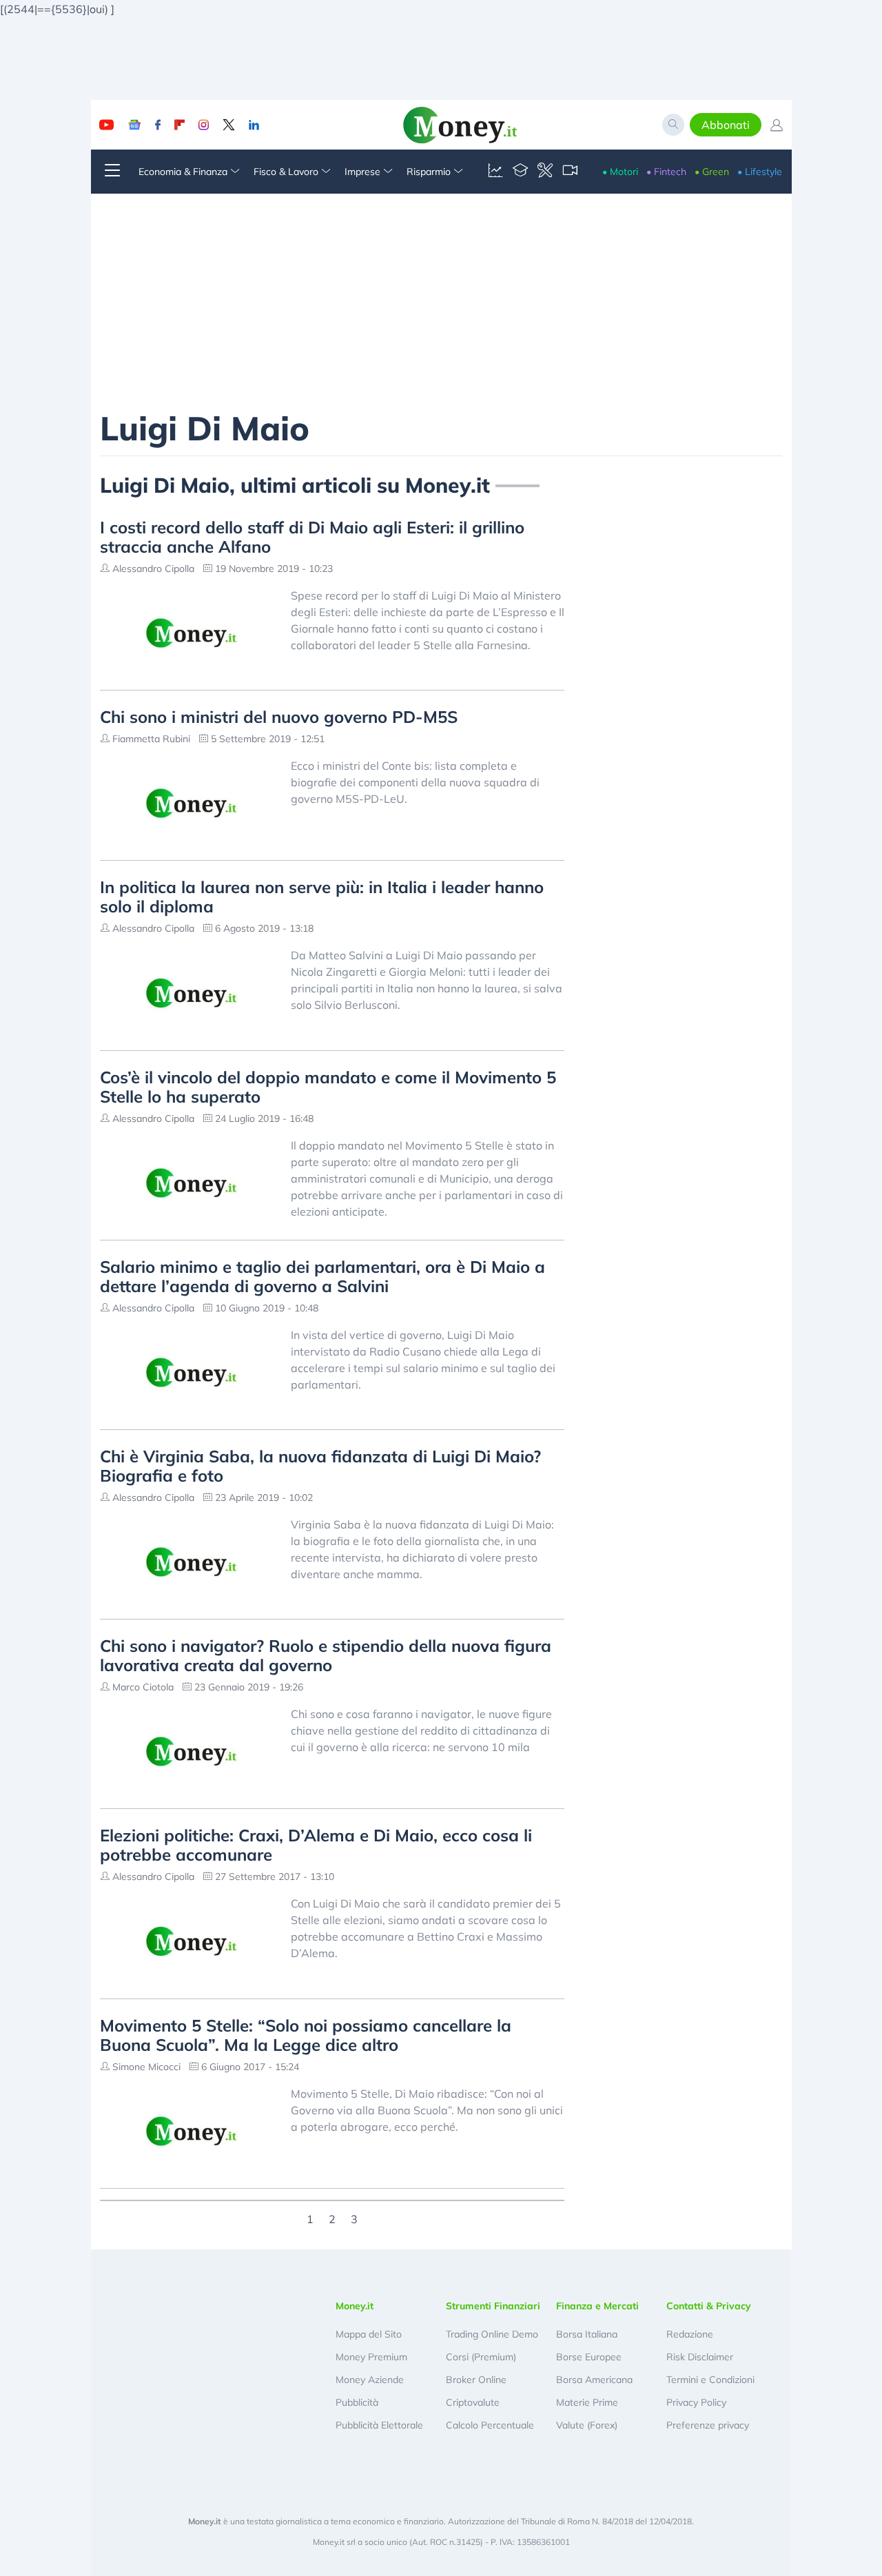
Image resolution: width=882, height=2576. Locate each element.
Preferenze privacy (708, 2425)
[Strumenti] (545, 172)
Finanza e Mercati (597, 2306)
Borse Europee (589, 2357)
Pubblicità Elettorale (379, 2425)
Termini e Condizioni (710, 2380)
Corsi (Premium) (481, 2357)
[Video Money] (570, 172)
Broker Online (476, 2380)
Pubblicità (357, 2402)
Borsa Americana (594, 2380)
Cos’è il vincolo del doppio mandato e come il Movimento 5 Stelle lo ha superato (328, 1087)
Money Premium (371, 2357)
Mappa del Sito (369, 2334)
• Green (712, 172)
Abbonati (726, 125)
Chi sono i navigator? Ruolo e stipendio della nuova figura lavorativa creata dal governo (326, 1655)
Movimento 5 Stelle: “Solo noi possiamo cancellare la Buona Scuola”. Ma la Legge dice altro (306, 2035)
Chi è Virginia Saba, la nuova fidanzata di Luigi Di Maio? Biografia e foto (320, 1466)
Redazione (690, 2334)
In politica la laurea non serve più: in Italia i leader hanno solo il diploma (322, 897)
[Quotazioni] (495, 172)
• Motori (620, 172)
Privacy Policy (696, 2402)
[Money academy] (520, 172)
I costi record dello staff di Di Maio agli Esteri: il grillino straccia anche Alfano (312, 537)
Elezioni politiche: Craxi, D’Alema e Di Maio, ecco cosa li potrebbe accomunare (316, 1845)
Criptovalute (473, 2402)
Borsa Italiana (587, 2334)
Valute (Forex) (587, 2425)
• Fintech (666, 172)
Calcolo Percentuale (490, 2425)
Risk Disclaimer (700, 2357)
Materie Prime (587, 2402)
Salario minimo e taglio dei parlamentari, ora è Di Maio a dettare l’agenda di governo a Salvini (322, 1276)
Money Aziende (370, 2380)
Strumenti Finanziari (493, 2306)
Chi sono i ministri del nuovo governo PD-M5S (279, 717)
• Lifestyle (760, 172)
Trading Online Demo (492, 2334)
